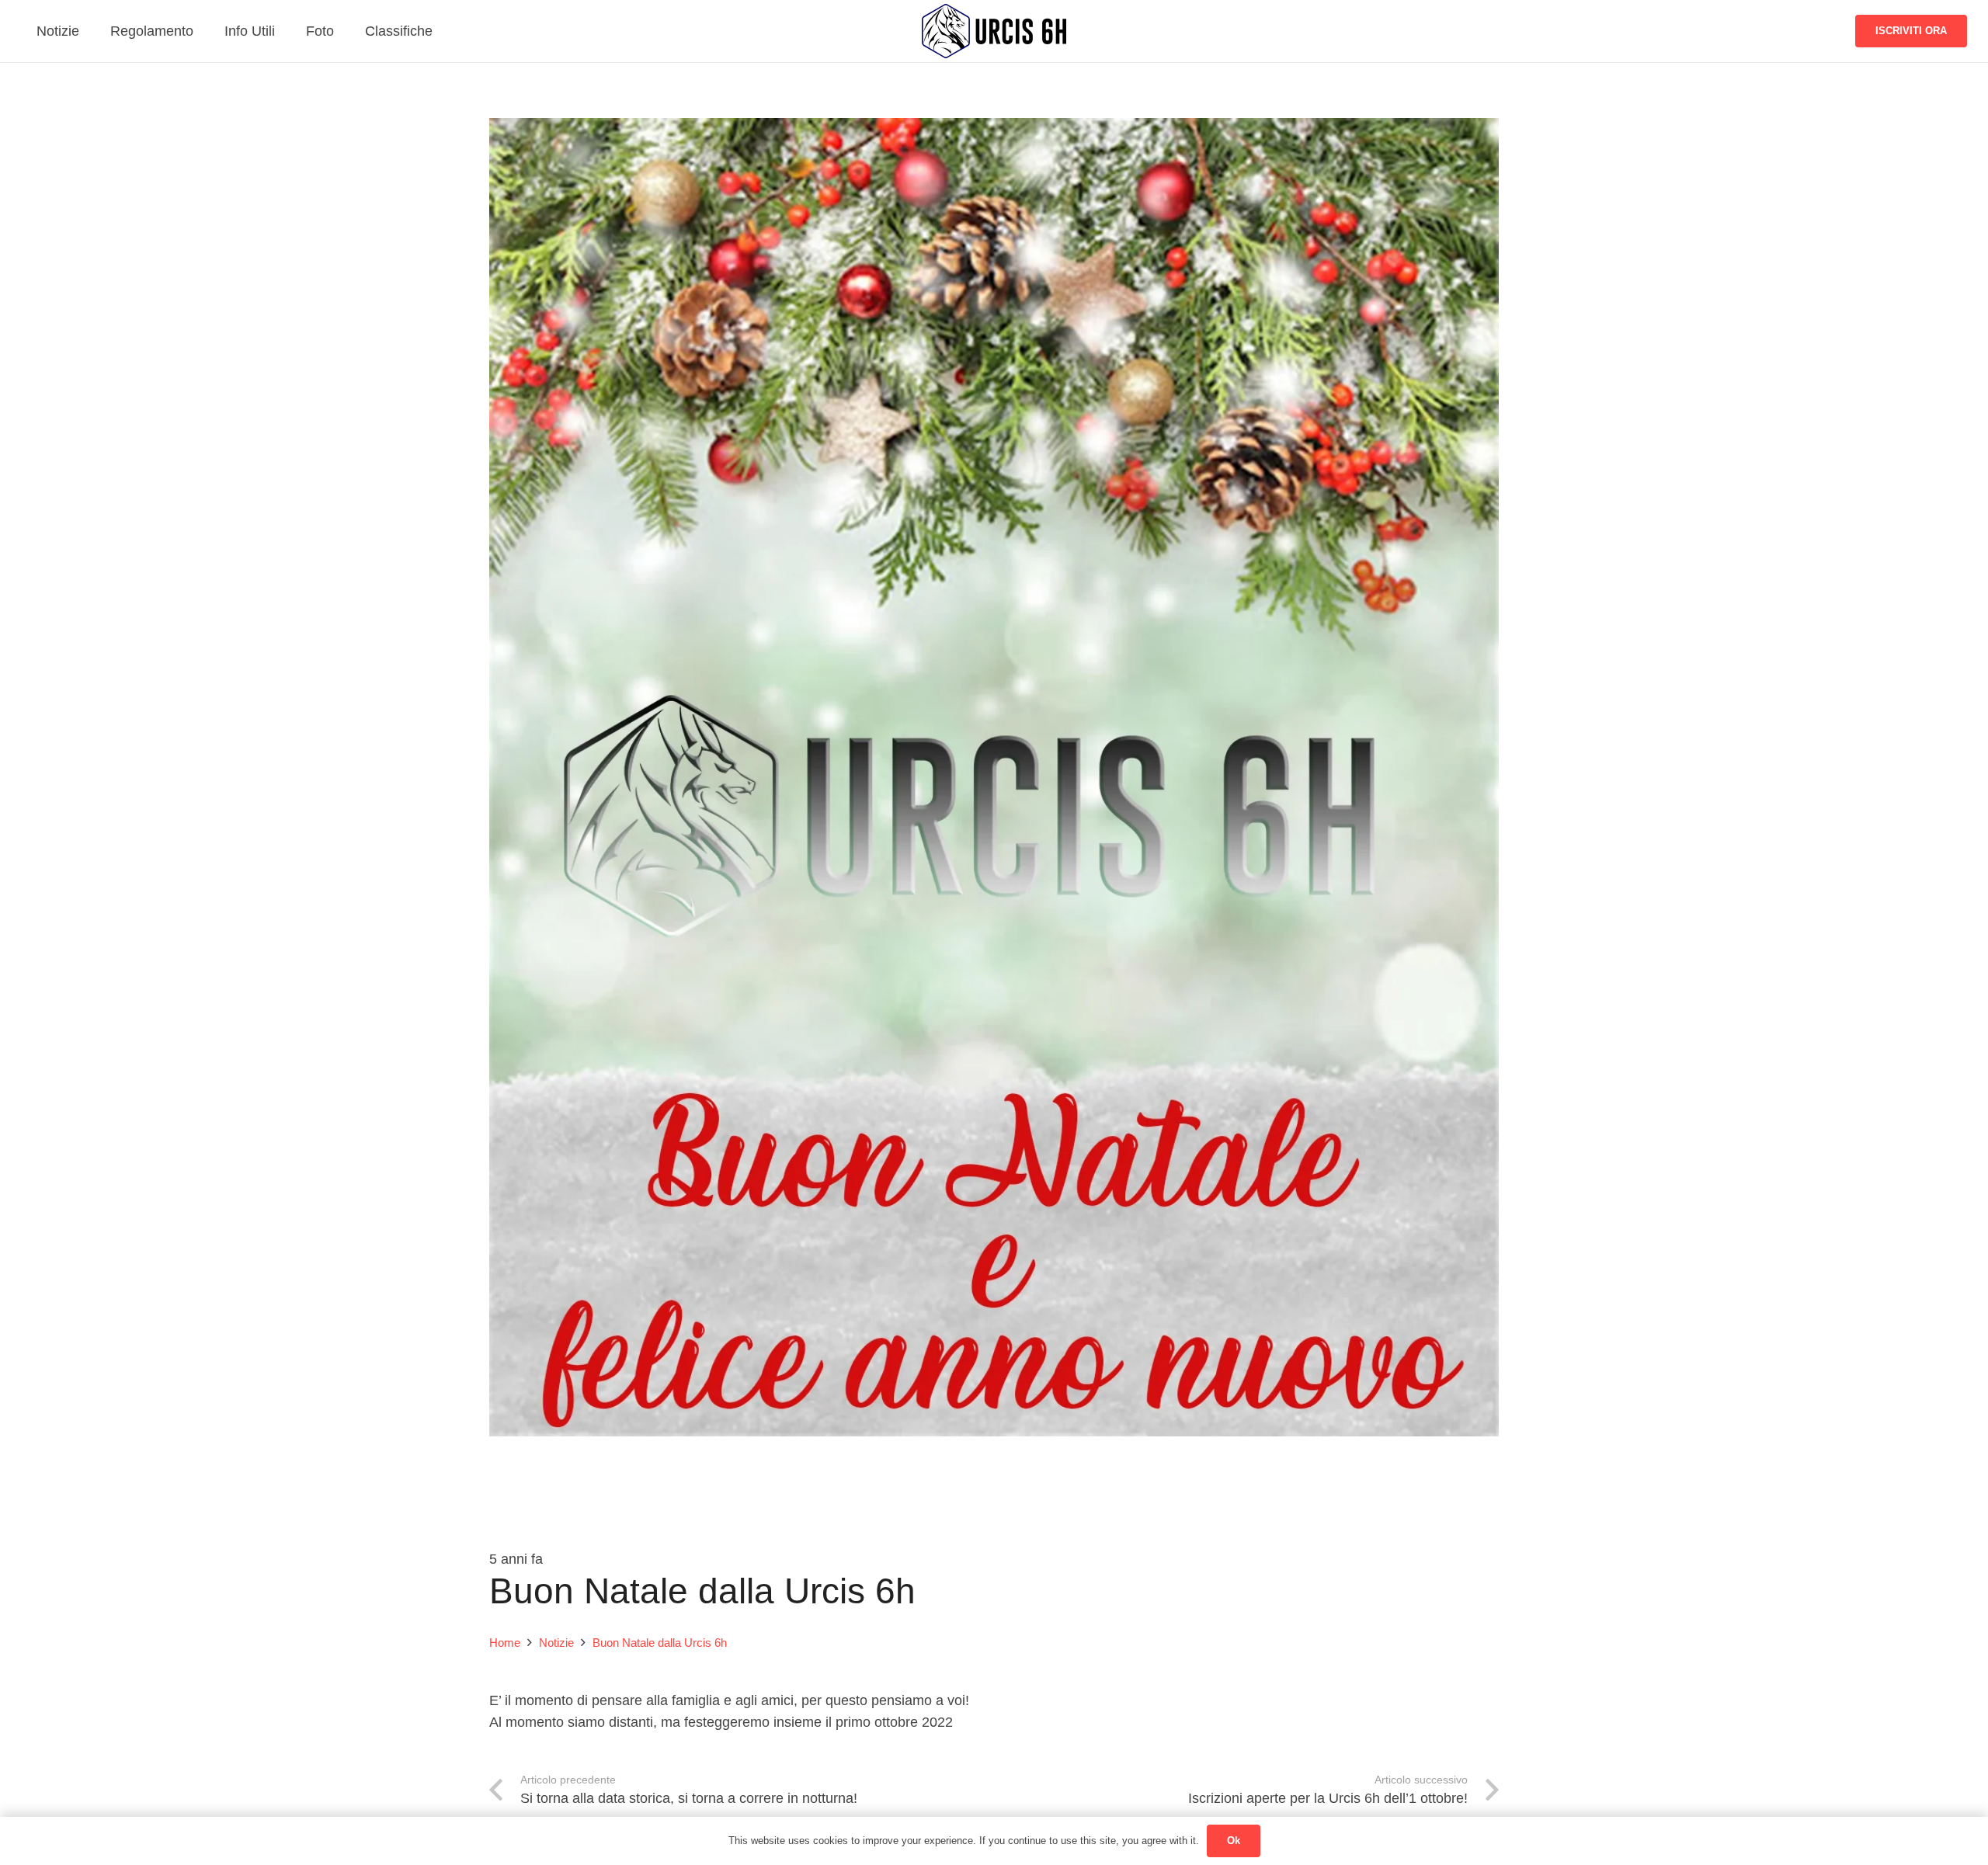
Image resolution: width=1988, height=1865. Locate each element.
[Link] (994, 31)
